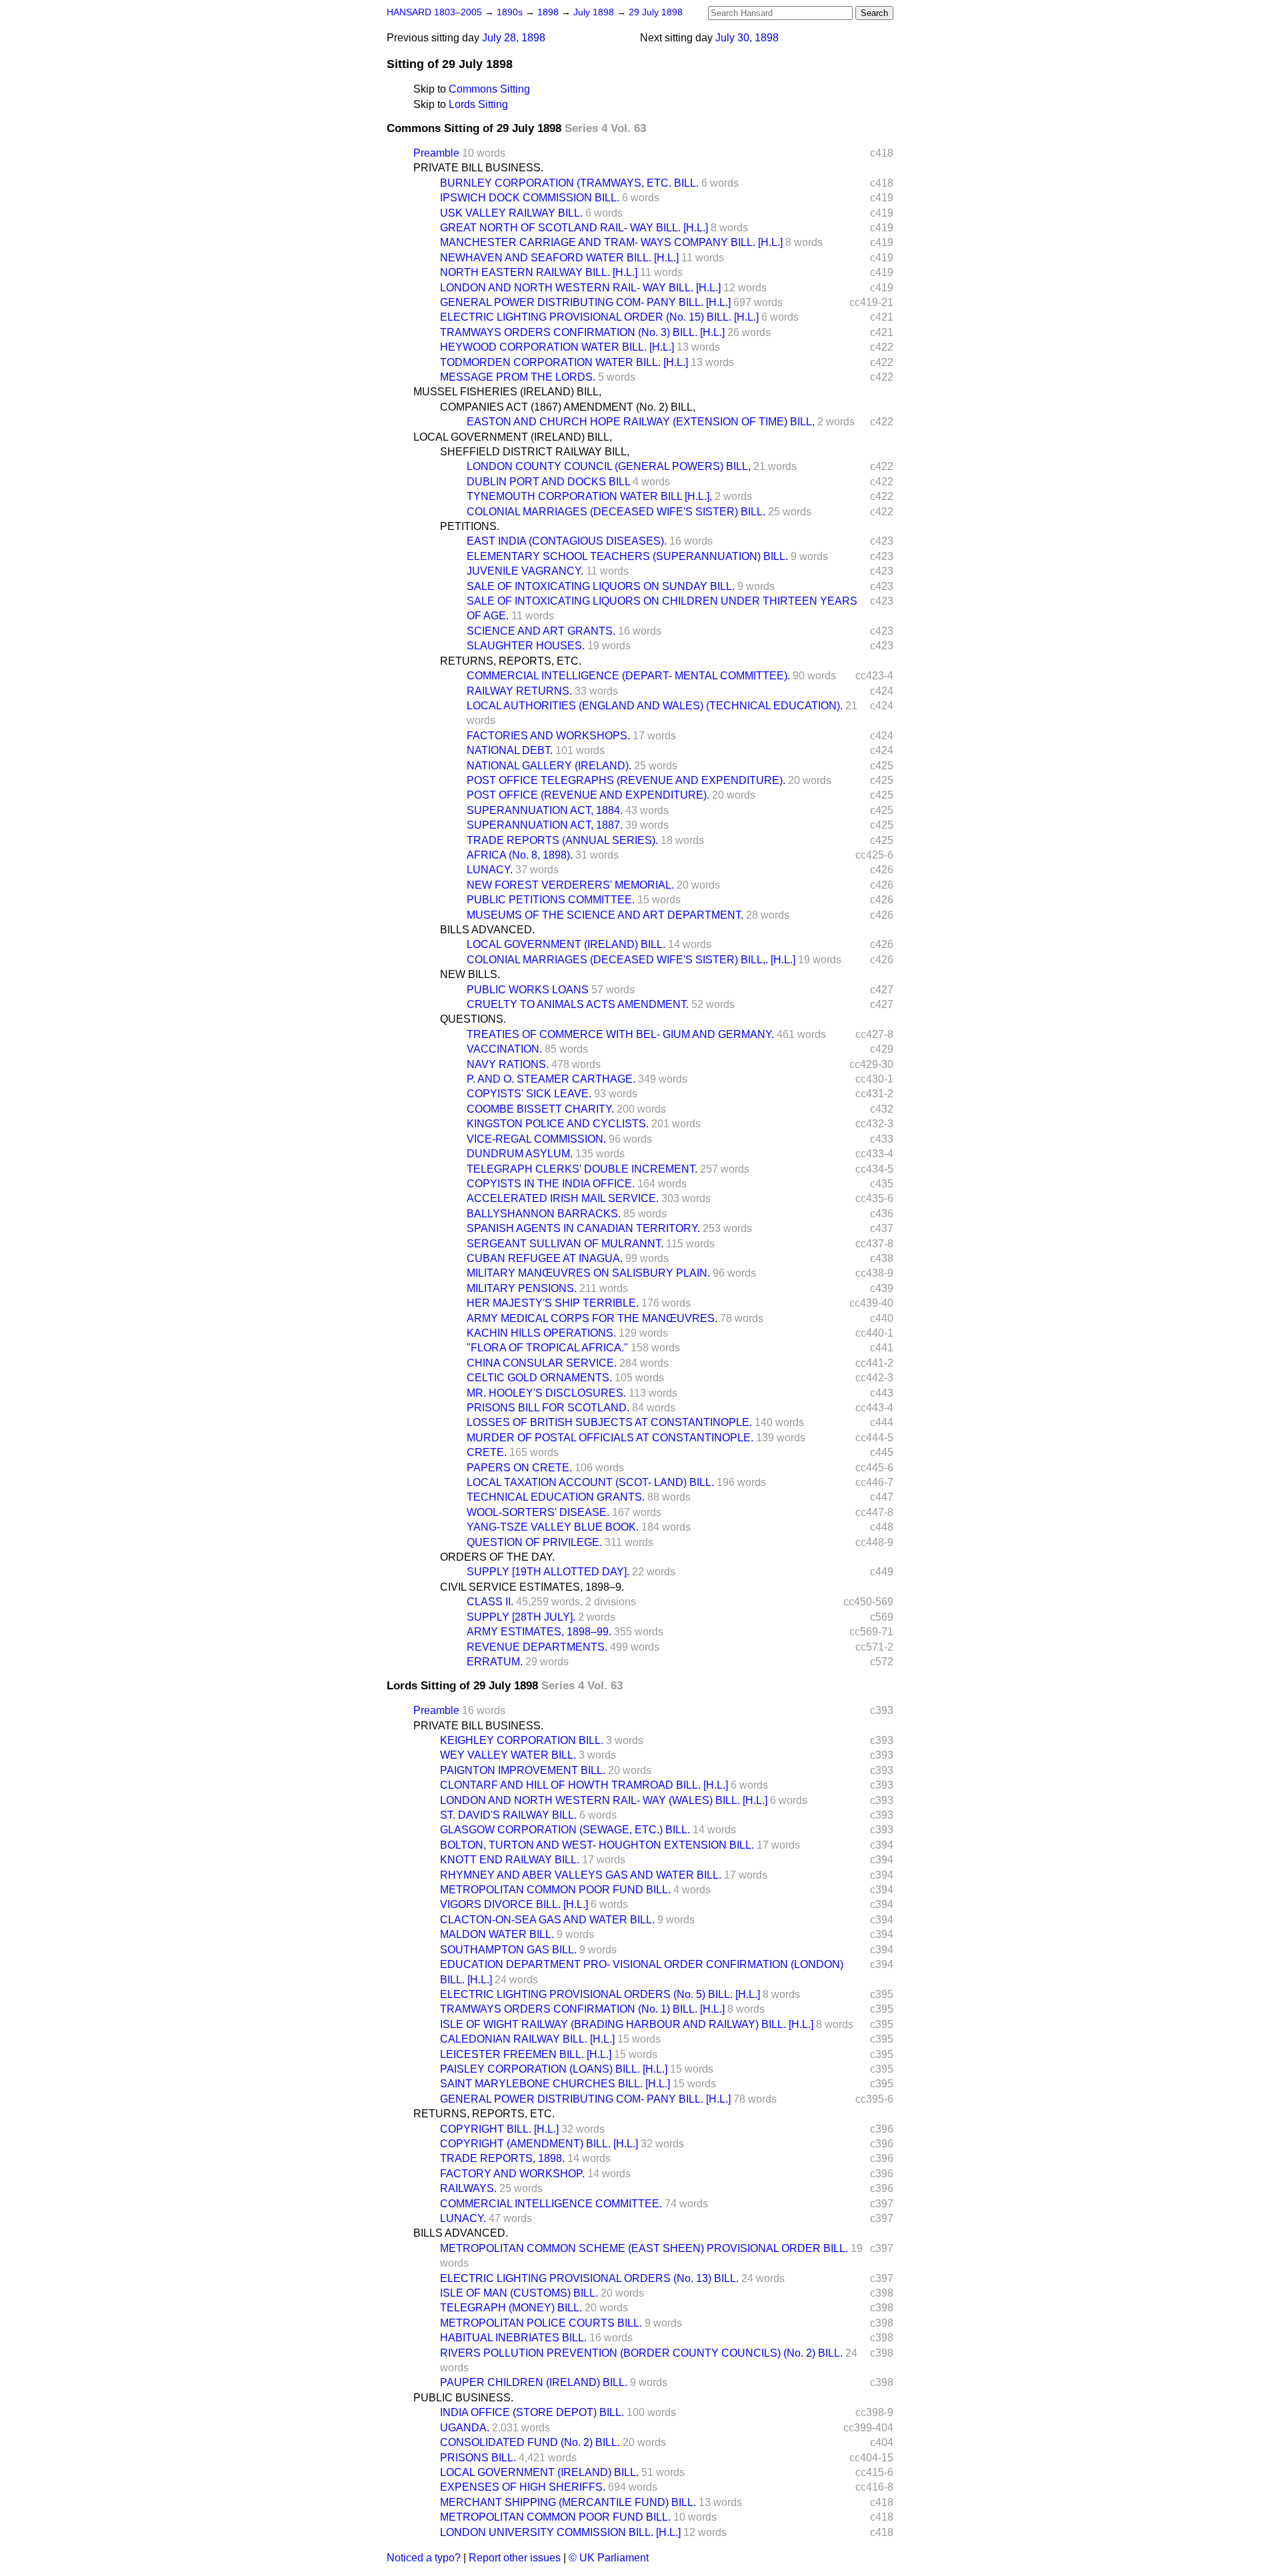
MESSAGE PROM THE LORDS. (518, 377)
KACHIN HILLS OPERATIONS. (541, 1333)
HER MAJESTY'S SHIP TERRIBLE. (553, 1303)
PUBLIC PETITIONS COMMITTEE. (551, 900)
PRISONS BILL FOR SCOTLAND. (548, 1408)
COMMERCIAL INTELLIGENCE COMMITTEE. (551, 2204)
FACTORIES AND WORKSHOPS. (548, 736)
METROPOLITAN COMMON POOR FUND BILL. (555, 1890)
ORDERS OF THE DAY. (497, 1557)
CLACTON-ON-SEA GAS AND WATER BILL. (547, 1920)
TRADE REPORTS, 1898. (502, 2158)
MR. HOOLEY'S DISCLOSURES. (546, 1393)
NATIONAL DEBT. (510, 750)
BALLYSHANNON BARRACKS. (544, 1214)
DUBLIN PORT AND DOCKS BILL (548, 482)
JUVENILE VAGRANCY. (525, 571)
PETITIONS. (470, 526)
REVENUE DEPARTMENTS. (537, 1647)
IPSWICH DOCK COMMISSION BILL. (530, 198)
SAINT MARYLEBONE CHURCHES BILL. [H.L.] (555, 2084)
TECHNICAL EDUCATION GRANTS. (556, 1497)
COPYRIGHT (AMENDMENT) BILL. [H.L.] (539, 2144)
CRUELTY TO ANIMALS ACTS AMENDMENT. (578, 1004)
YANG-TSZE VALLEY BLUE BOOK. (553, 1527)
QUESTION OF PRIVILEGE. (534, 1542)
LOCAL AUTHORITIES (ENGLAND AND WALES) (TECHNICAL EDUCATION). (655, 706)
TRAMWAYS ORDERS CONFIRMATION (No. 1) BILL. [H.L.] (582, 2009)
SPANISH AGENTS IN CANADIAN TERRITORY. (583, 1228)
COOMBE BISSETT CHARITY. (540, 1109)
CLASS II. (490, 1602)
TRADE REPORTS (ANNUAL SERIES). (562, 840)
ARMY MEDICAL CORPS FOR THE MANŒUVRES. (592, 1318)
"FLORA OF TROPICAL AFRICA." (547, 1348)
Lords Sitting (478, 104)
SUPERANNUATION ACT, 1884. (545, 810)
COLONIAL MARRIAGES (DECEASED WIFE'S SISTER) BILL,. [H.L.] (631, 960)
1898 (549, 12)
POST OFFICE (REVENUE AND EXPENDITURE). (588, 795)
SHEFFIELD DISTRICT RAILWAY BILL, (535, 452)
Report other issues (515, 2558)
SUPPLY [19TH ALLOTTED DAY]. (548, 1572)
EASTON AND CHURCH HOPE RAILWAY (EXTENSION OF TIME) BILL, (641, 422)
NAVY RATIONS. (508, 1064)
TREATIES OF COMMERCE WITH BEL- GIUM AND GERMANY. (620, 1034)
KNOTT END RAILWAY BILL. (510, 1860)
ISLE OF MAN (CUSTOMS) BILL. (519, 2293)
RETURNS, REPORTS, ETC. (511, 661)
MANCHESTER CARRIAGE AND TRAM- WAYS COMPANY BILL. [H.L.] (611, 242)
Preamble (436, 153)
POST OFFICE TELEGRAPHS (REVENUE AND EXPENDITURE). (626, 780)
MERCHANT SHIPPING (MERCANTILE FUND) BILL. (568, 2502)
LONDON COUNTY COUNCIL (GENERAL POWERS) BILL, (609, 466)
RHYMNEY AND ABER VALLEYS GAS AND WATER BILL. (581, 1875)
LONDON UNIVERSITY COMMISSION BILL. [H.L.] (560, 2532)
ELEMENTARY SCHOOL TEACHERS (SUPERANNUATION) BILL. (627, 556)
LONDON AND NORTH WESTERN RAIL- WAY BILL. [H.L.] (580, 288)
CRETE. (487, 1452)
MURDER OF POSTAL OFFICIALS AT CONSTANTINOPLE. (610, 1438)
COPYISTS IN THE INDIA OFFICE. (551, 1184)
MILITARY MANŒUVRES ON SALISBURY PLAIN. (588, 1273)
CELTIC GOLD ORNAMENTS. (539, 1378)
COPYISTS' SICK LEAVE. (529, 1094)
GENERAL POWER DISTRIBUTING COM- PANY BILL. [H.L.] (585, 302)
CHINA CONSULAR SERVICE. (542, 1363)
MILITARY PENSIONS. (522, 1288)
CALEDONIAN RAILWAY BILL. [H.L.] (527, 2039)
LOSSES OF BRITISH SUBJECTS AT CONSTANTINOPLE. (609, 1422)
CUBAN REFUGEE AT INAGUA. (545, 1258)
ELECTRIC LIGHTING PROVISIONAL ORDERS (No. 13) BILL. (589, 2278)
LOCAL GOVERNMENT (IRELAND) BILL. (566, 944)
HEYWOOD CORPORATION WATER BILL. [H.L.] (557, 347)
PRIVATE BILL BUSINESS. (478, 168)
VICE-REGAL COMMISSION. (536, 1139)
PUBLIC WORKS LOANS (528, 990)
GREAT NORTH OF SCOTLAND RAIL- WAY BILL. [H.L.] (574, 228)
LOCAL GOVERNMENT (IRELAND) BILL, (513, 437)
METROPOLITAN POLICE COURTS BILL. (541, 2323)
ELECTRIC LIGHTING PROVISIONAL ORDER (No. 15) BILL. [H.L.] (599, 317)
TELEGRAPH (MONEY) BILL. (511, 2308)
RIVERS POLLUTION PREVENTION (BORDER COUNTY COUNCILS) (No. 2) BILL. (641, 2353)
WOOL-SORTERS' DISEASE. (538, 1512)
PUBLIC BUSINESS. (463, 2398)
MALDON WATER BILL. (497, 1934)
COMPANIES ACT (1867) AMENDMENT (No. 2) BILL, (568, 407)
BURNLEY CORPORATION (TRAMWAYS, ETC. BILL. (569, 183)
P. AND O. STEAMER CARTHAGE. (551, 1079)
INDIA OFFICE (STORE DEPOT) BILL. (532, 2412)
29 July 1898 (656, 12)
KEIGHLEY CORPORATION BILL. (522, 1740)
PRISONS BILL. (478, 2458)
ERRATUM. (495, 1662)
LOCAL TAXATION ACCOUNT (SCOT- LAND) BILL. (590, 1482)
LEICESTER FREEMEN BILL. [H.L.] (526, 2054)
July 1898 (595, 12)
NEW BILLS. (470, 974)
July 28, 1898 (514, 38)
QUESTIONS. (473, 1019)
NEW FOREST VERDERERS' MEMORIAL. (570, 885)
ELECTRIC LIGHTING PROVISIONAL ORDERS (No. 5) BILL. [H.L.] (600, 1994)
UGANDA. (465, 2428)
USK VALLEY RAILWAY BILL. (511, 213)
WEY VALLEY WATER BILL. (508, 1755)
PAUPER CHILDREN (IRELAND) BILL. (534, 2382)
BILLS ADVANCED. (487, 930)
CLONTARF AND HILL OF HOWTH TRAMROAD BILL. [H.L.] (584, 1785)
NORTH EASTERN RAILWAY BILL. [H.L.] (539, 272)
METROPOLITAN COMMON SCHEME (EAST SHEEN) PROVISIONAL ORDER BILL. (644, 2248)
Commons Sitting (489, 89)
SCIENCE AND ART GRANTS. (541, 631)
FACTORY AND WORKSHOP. (512, 2174)
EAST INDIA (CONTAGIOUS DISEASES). (567, 541)
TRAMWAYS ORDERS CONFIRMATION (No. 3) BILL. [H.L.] (582, 332)
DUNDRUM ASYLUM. (520, 1154)
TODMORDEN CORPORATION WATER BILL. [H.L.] (564, 362)
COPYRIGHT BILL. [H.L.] (499, 2129)
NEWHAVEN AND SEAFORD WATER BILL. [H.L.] (559, 258)
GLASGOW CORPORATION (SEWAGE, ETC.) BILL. (565, 1830)
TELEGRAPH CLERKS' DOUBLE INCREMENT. (582, 1169)
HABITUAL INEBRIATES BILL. (513, 2338)
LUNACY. (490, 870)
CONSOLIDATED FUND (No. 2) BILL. (530, 2442)
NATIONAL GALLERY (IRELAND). (549, 766)
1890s (511, 12)
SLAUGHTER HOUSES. (526, 646)
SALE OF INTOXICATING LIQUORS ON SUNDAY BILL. (601, 586)
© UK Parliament (609, 2558)
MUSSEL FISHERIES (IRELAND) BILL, (507, 392)
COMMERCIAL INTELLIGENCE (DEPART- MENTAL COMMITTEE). (628, 676)
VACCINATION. (504, 1049)
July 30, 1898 (747, 38)
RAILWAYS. (468, 2188)
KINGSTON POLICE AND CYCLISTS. (558, 1124)
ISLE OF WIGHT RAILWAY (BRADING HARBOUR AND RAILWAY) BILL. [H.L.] (627, 2024)
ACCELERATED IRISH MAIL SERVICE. (563, 1198)
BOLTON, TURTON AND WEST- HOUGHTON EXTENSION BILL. (597, 1845)
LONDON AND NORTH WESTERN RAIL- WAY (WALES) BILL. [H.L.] (604, 1800)
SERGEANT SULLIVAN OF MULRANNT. (565, 1244)
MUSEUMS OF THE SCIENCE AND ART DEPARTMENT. (605, 915)
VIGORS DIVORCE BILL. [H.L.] (514, 1904)
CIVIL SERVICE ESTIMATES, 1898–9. (532, 1587)
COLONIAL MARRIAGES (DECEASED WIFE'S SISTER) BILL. (616, 512)
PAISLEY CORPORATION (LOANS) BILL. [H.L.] (554, 2069)
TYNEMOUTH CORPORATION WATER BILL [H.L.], (589, 496)
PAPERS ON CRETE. (519, 1468)
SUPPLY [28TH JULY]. (521, 1617)
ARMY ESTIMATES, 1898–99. (539, 1632)
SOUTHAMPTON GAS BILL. (508, 1950)
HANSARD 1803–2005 (434, 12)
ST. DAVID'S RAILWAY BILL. (508, 1815)
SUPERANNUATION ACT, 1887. (545, 825)
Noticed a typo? (424, 2558)
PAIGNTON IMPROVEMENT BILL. (523, 1770)
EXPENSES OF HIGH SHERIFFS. (523, 2487)
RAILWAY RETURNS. (519, 691)
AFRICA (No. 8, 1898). (520, 855)
